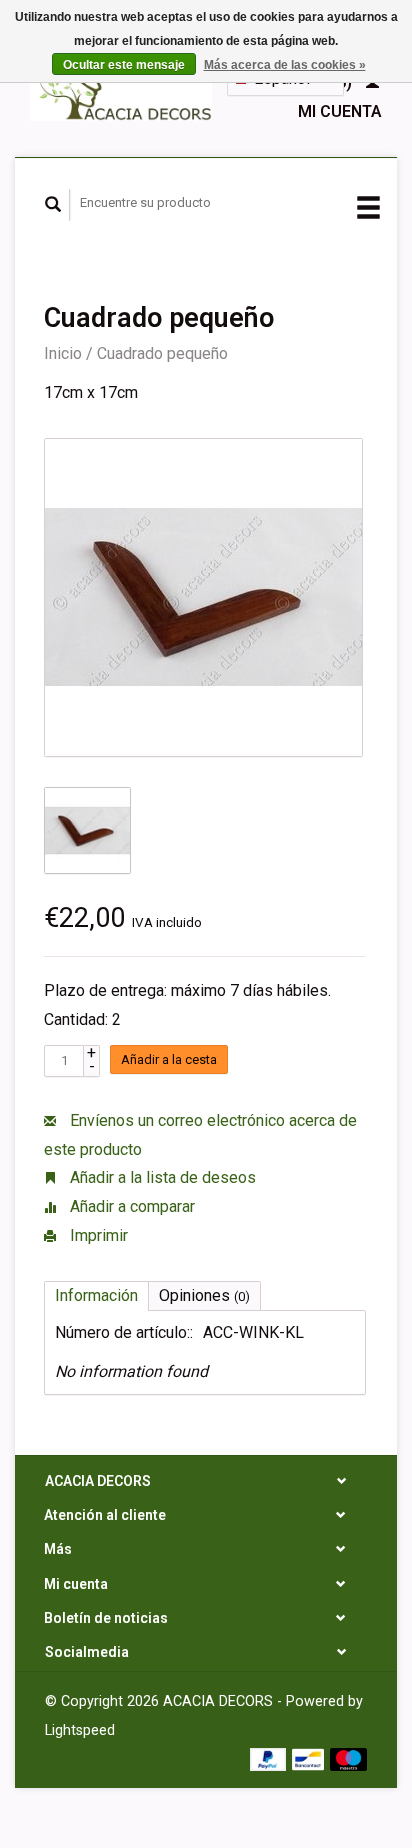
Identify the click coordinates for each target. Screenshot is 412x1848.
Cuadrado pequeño (162, 353)
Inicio (63, 353)
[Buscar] (53, 205)
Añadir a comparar (130, 1206)
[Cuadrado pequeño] (203, 597)
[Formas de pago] (270, 1757)
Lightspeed (80, 1730)
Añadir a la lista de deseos (161, 1177)
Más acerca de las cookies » (285, 65)
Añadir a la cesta (169, 1059)
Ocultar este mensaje (124, 65)
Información (96, 1295)
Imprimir (97, 1235)
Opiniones (204, 1295)
